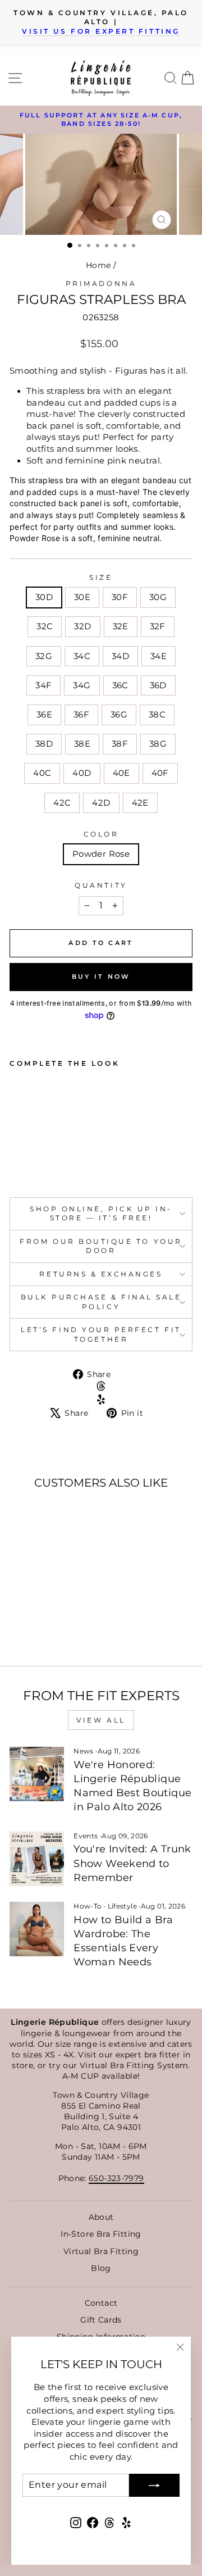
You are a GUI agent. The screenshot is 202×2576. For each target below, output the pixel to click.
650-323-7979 (116, 2178)
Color (101, 834)
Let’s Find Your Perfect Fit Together (101, 1334)
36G (119, 715)
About (101, 2217)
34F (43, 685)
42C (62, 803)
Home (98, 265)
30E (82, 597)
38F (120, 744)
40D (82, 773)
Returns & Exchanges (101, 1274)
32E (121, 626)
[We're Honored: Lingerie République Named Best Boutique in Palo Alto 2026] (37, 1774)
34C (82, 656)
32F (158, 626)
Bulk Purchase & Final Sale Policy (101, 1302)
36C (120, 685)
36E (44, 715)
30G (158, 597)
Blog (101, 2268)
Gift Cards (101, 2320)
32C (45, 626)
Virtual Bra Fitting (101, 2251)
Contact (101, 2303)
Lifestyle (122, 1906)
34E (159, 656)
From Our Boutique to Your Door (101, 1246)
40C (42, 773)
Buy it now (101, 976)
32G (44, 656)
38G (158, 744)
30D (44, 597)
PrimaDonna (101, 284)
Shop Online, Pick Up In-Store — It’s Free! (101, 1214)
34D (120, 656)
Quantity (101, 885)
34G (82, 685)
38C (157, 715)
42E (140, 803)
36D (158, 685)
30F (120, 597)
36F (81, 715)
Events (86, 1836)
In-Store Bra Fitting (101, 2234)
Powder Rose (101, 854)
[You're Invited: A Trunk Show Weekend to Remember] (37, 1859)
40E (121, 773)
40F (160, 773)
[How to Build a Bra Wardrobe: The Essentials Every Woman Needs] (37, 1929)
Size (101, 578)
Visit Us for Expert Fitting (101, 31)
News (83, 1751)
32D (82, 626)
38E (82, 744)
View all (101, 1720)
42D (101, 803)
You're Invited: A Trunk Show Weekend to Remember (132, 1863)
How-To (88, 1906)
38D (44, 744)
